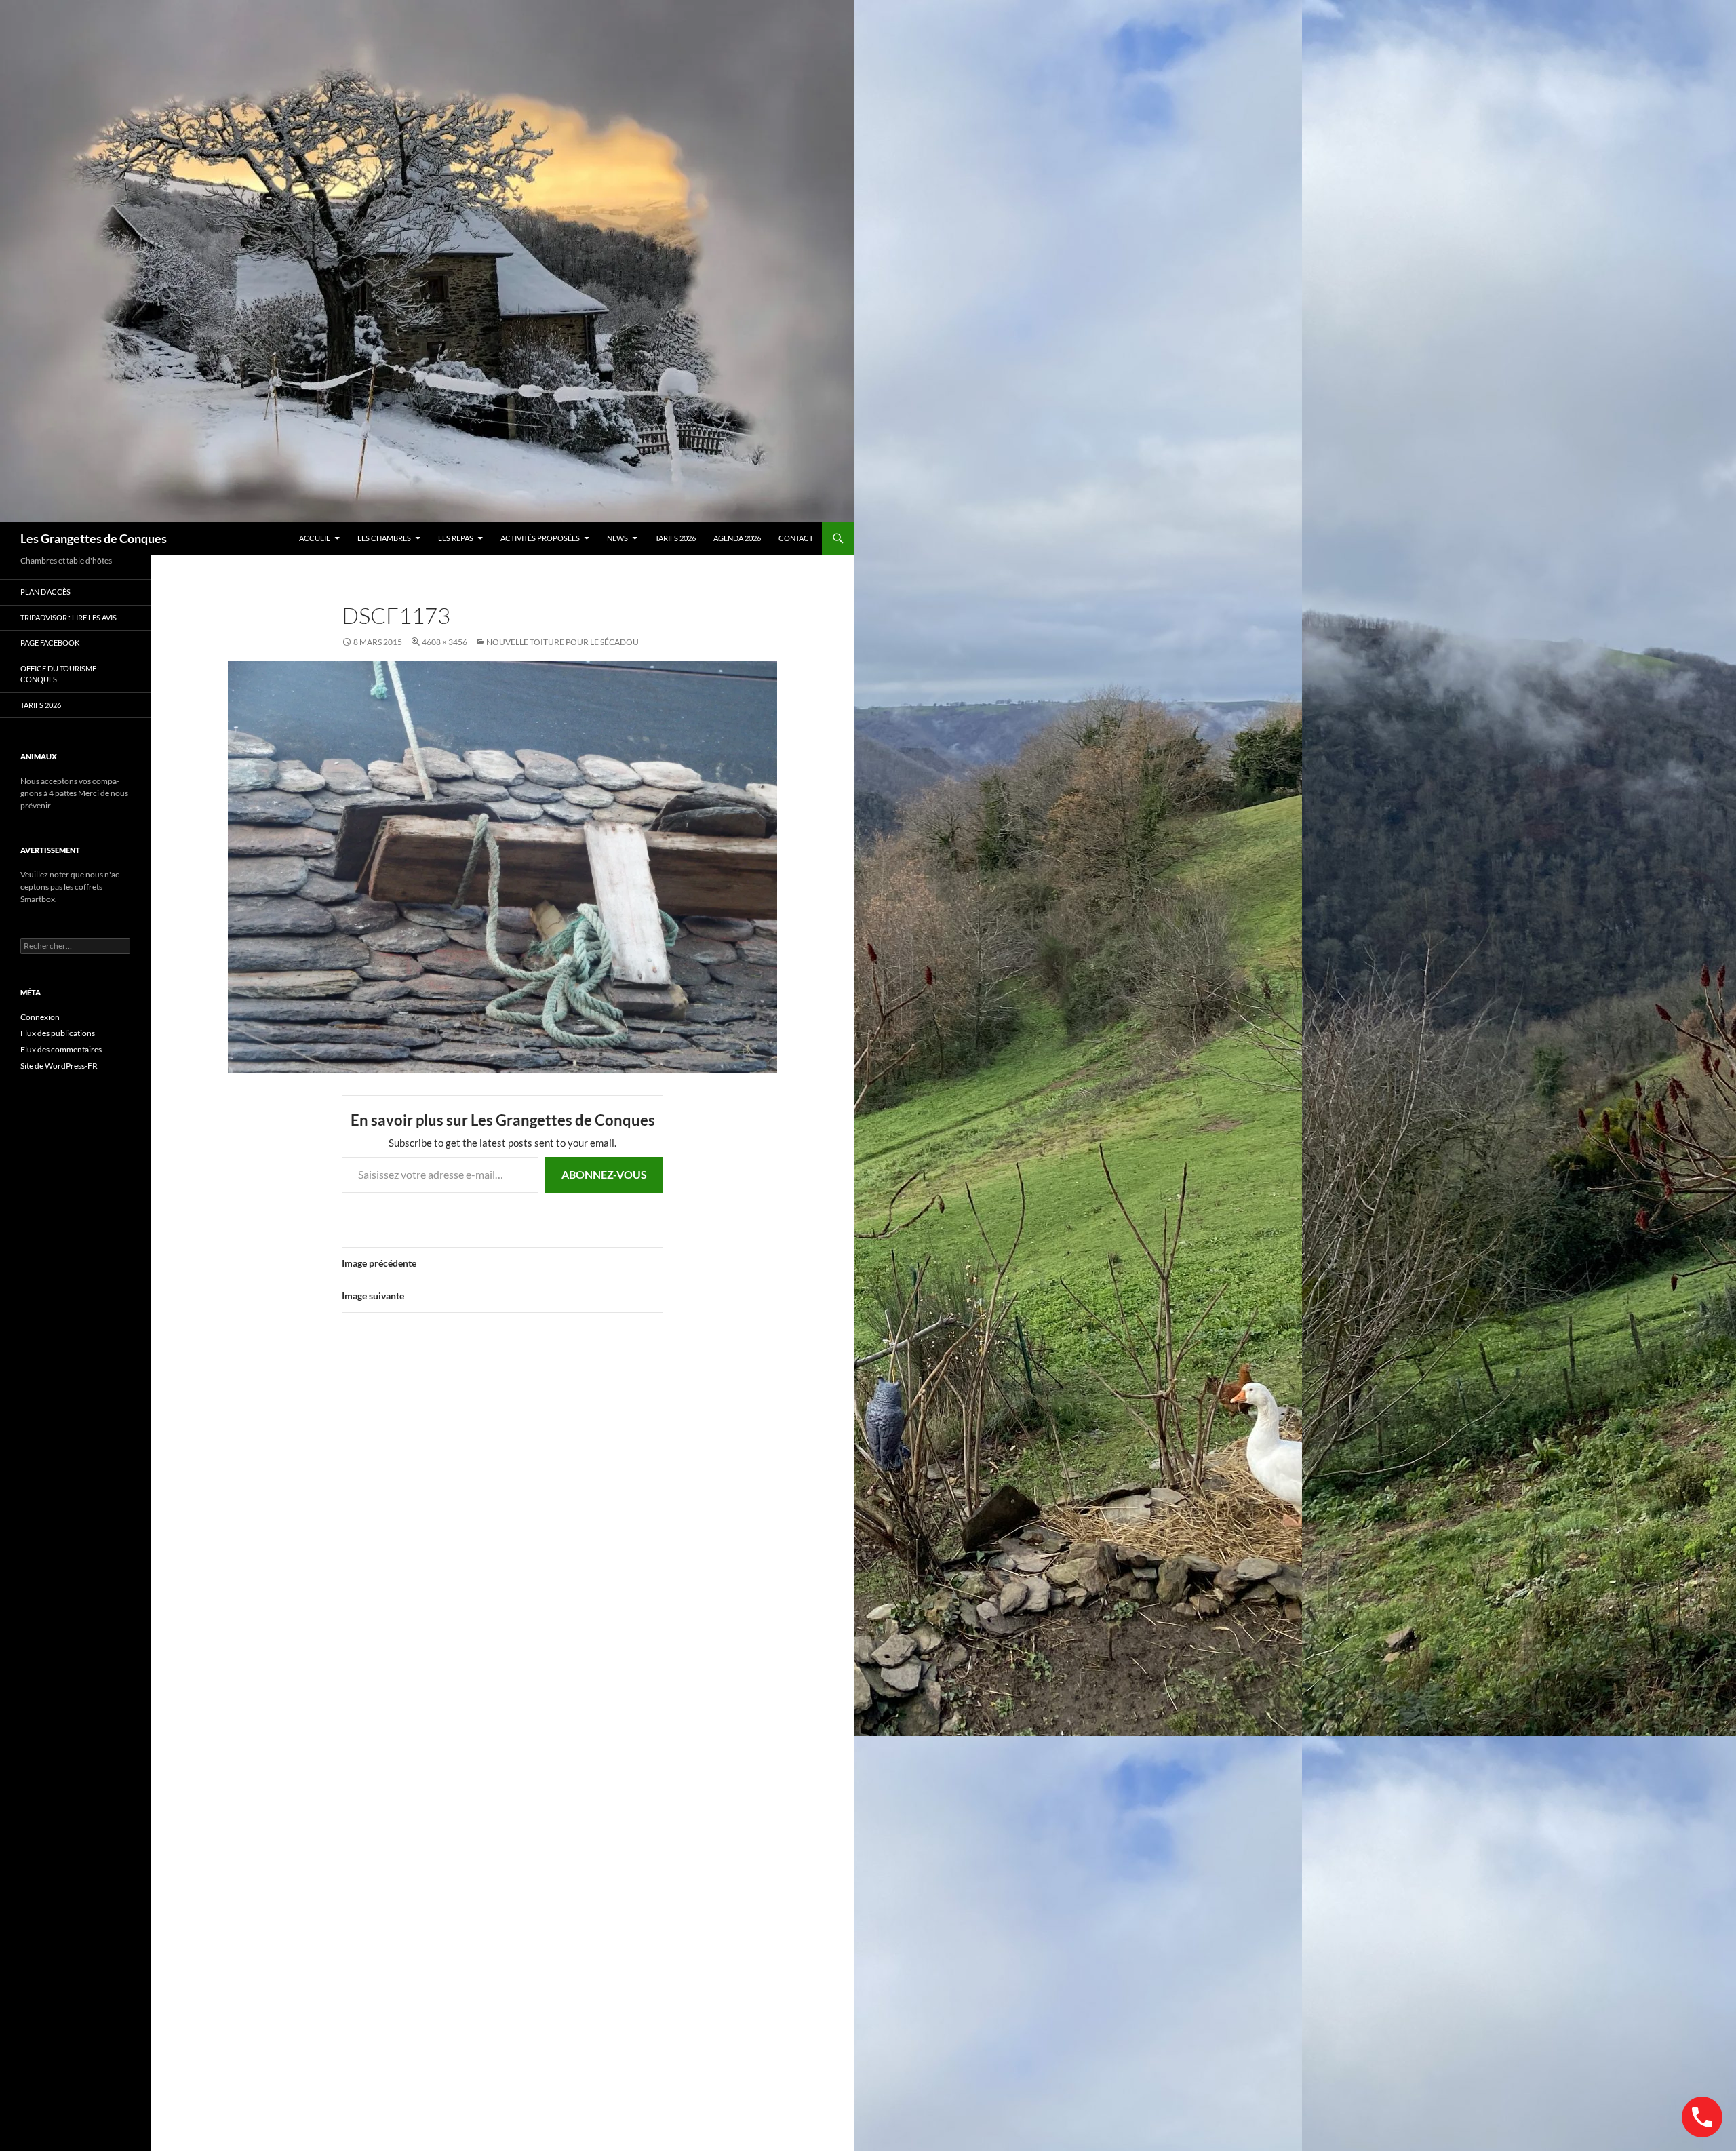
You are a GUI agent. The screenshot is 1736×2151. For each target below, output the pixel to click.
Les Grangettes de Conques (94, 538)
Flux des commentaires (61, 1049)
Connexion (40, 1017)
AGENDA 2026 (737, 538)
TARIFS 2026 (675, 538)
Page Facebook (50, 643)
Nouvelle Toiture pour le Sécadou (563, 642)
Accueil (315, 538)
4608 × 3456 (445, 642)
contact (796, 538)
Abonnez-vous (604, 1174)
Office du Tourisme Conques (58, 674)
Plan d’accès (45, 592)
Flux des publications (58, 1033)
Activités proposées (540, 538)
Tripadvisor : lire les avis (68, 617)
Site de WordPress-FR (59, 1066)
